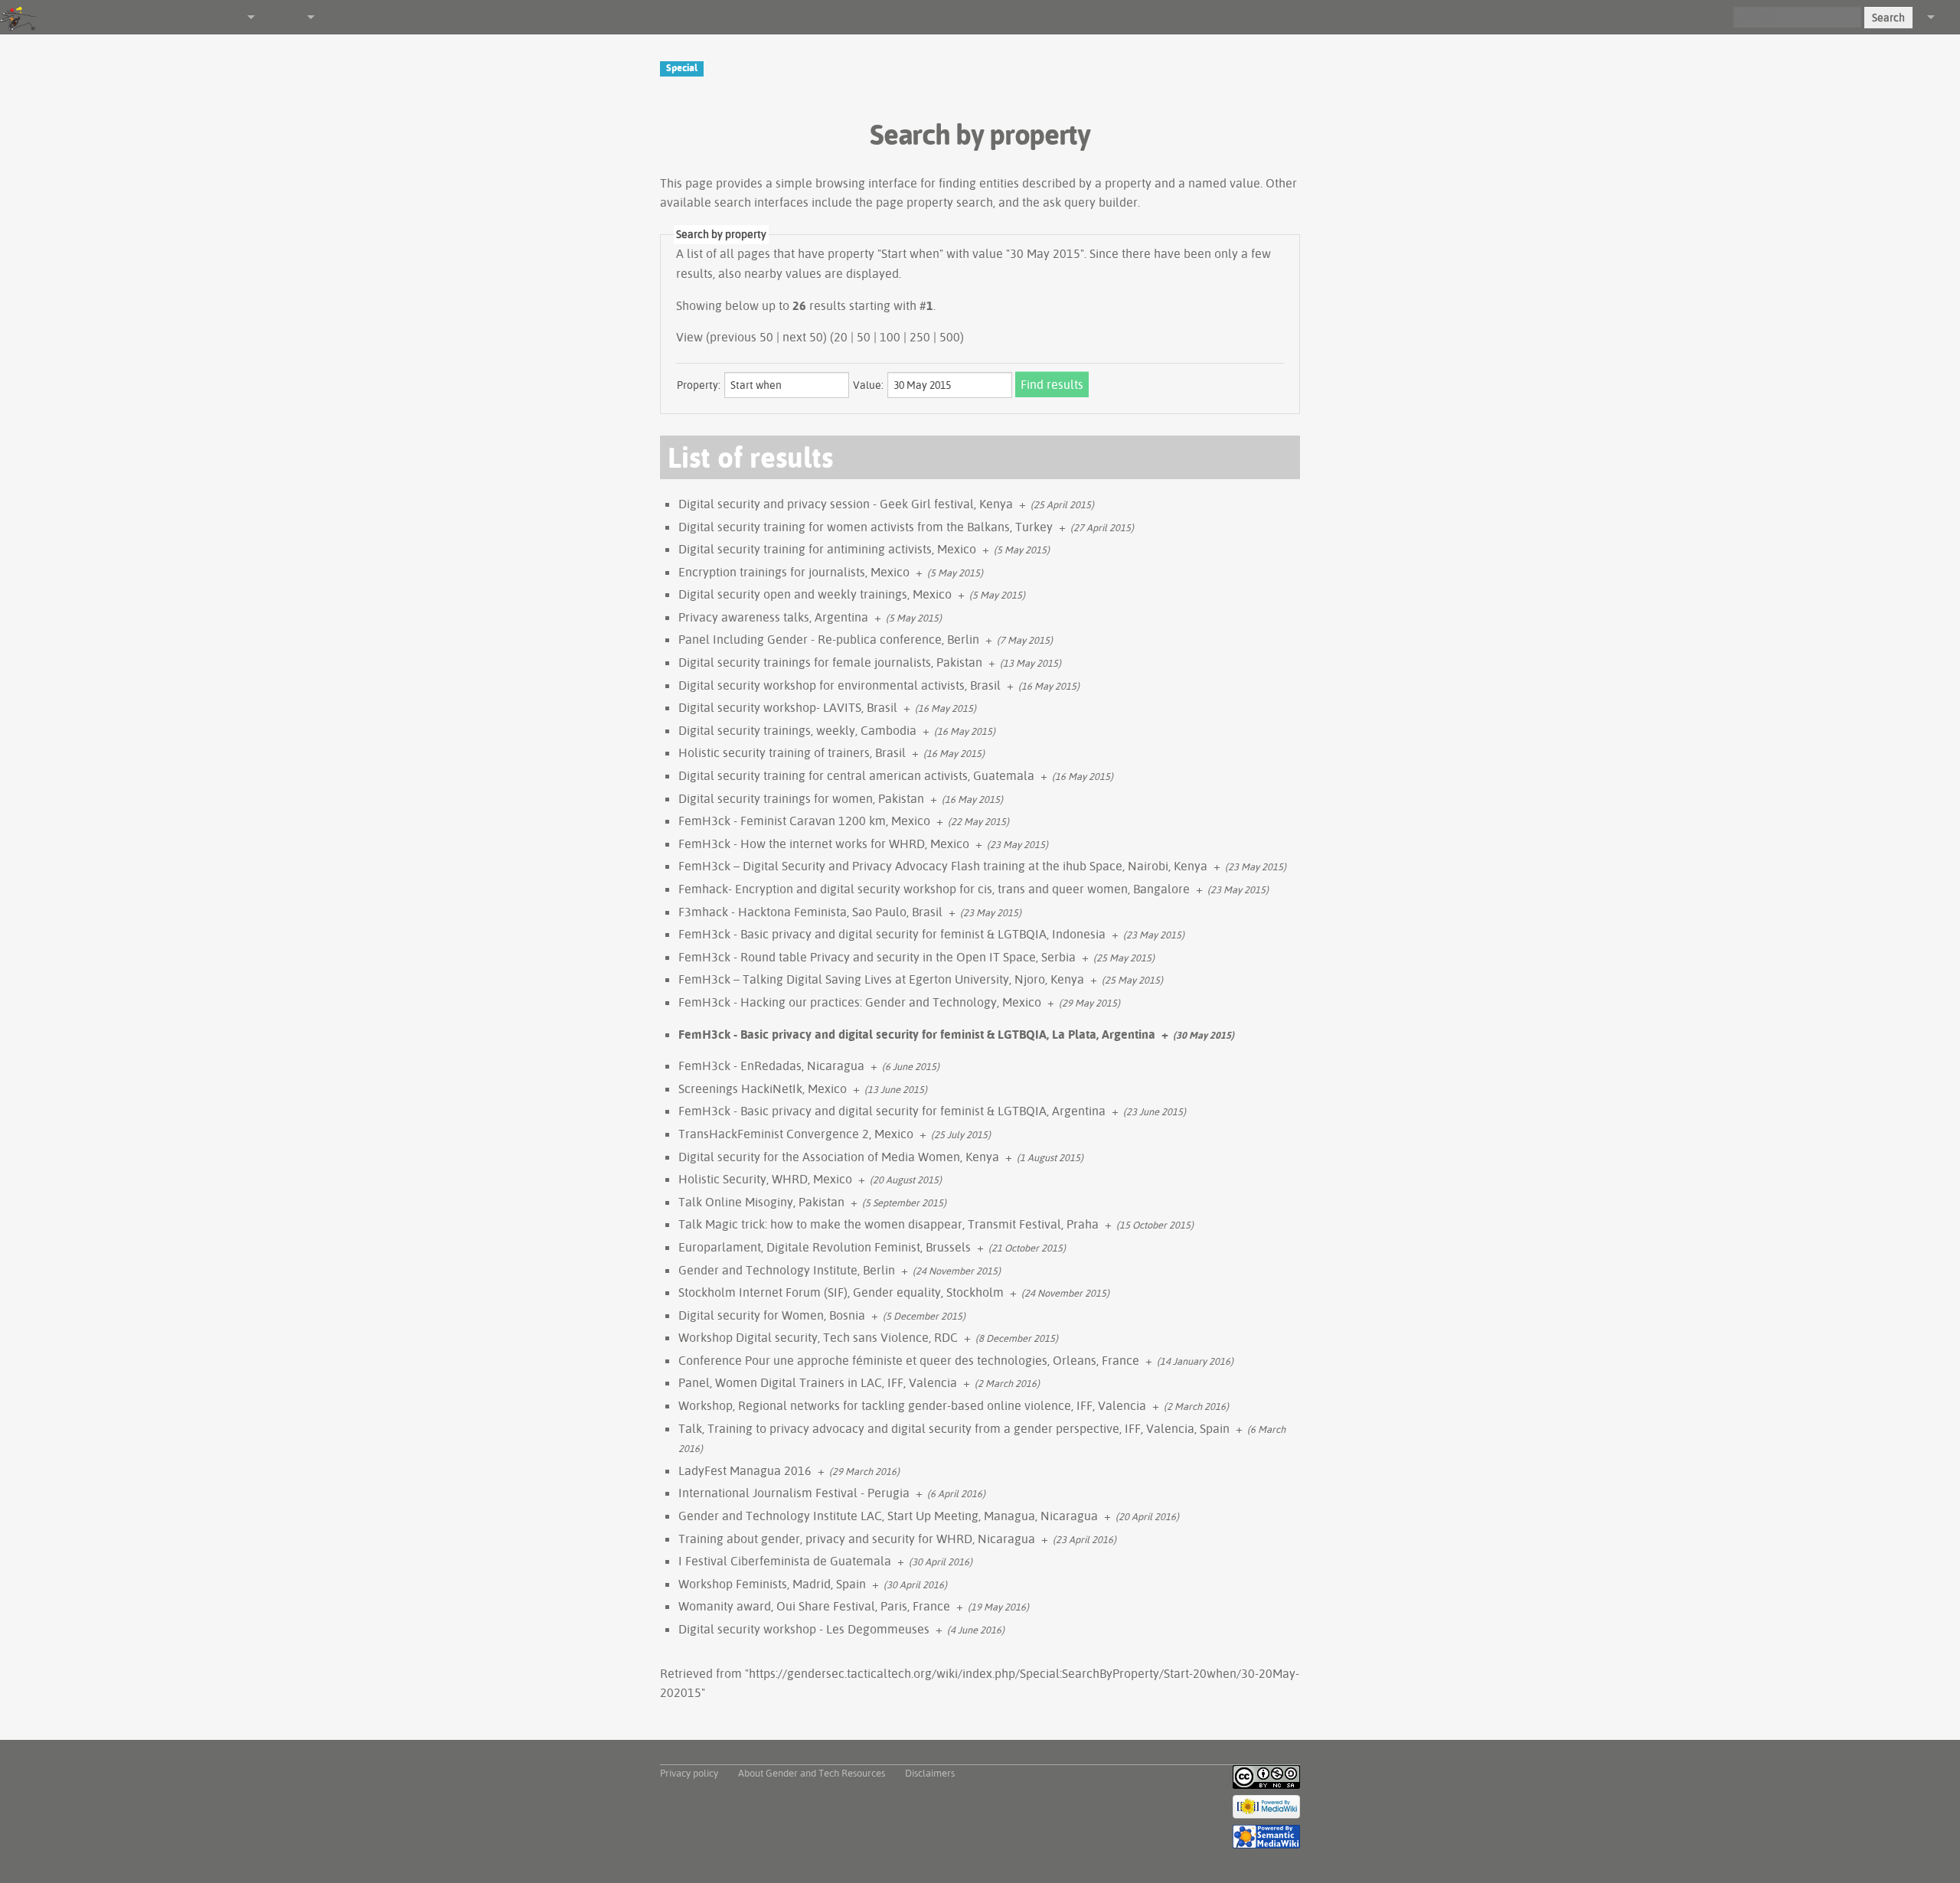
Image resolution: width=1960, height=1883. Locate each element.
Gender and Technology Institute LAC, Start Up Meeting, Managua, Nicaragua (888, 1516)
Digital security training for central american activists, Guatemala (856, 775)
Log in (1947, 17)
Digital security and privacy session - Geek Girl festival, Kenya (846, 504)
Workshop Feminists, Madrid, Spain (772, 1584)
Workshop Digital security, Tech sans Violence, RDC (818, 1337)
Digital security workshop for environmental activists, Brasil (840, 685)
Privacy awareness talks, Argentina (773, 617)
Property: (699, 385)
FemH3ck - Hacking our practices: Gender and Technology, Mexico (860, 1002)
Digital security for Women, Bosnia (772, 1315)
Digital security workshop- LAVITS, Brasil (788, 707)
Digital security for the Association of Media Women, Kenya (839, 1157)
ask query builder (1090, 202)
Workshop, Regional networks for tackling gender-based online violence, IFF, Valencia (912, 1405)
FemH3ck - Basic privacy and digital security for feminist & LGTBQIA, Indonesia (892, 934)
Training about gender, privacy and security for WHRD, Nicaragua (857, 1539)
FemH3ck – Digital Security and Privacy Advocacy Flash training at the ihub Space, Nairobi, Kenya (943, 866)
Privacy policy (689, 1773)
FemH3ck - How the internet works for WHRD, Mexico (824, 844)
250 (920, 337)
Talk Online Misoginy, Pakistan (761, 1202)
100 (890, 337)
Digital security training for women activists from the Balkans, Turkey (866, 527)
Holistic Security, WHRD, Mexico (765, 1179)
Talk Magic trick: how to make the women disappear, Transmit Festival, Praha (889, 1224)
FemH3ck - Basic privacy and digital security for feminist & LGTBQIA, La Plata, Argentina (917, 1034)
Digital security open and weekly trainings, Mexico (815, 594)
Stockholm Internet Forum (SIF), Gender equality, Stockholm (841, 1292)
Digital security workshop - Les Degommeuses (804, 1629)
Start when (910, 253)
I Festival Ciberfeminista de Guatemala (785, 1561)
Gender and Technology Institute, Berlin (787, 1270)
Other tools (279, 17)
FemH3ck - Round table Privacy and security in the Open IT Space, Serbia (877, 957)
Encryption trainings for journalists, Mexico (794, 572)
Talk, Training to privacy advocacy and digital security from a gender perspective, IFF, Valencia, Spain (954, 1428)
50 (864, 337)
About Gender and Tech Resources (812, 1773)
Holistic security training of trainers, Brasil (792, 752)
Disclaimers (930, 1773)
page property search (934, 202)
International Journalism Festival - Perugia (794, 1493)
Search (1888, 18)
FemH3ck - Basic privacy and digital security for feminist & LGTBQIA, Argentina (892, 1111)
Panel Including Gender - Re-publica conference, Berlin (829, 639)
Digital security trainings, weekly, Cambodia (797, 730)
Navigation (220, 17)
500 (950, 337)
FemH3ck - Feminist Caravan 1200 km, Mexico (804, 821)
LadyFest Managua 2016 (745, 1470)
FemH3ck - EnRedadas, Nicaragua (771, 1066)
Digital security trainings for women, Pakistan (801, 798)
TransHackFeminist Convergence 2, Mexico (796, 1134)
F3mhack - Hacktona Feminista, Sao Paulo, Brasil (810, 912)
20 (841, 337)
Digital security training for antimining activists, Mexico (827, 549)
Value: (868, 385)
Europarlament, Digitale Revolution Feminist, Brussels (825, 1247)
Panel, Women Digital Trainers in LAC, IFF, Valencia (818, 1382)
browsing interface (866, 183)
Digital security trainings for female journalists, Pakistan (830, 662)
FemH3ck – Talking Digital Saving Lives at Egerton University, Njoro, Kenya (881, 979)
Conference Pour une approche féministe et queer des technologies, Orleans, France (909, 1360)
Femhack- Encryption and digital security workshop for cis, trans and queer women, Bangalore (934, 889)
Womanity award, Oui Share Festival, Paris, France (814, 1606)
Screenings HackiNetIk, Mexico (763, 1088)
